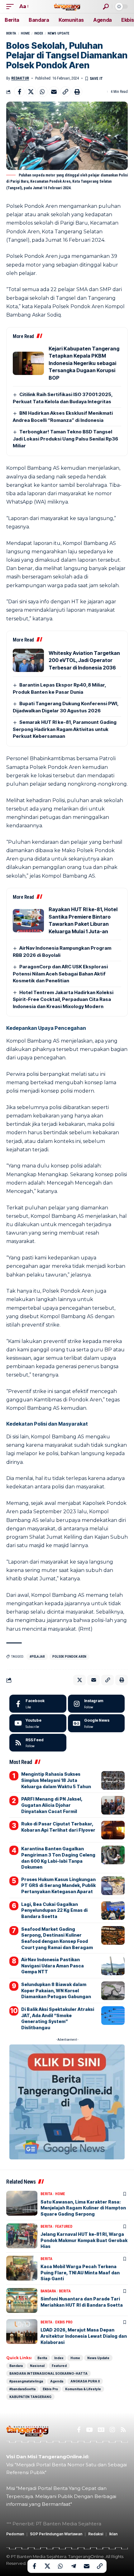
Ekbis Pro (64, 2322)
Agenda (57, 2381)
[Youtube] (38, 1723)
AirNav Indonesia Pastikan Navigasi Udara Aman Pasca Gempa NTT (53, 1966)
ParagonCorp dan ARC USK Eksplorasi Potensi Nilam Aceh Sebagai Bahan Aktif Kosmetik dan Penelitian (60, 974)
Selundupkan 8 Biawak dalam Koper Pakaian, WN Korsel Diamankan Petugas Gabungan (56, 1990)
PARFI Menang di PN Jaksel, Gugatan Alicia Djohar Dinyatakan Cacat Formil (52, 1805)
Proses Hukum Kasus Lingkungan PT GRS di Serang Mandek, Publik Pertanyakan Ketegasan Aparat (58, 1885)
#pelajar (37, 1657)
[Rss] (123, 2430)
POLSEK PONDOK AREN (69, 1657)
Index (39, 33)
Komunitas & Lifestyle (83, 2389)
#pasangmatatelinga (26, 2381)
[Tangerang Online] (67, 6)
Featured (64, 2227)
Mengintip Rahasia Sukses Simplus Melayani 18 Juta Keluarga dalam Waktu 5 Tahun (56, 1780)
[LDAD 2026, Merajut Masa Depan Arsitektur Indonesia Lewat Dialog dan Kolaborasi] (22, 2332)
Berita (11, 33)
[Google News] (96, 1723)
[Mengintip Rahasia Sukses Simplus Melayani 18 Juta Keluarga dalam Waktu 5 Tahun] (113, 1780)
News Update (58, 33)
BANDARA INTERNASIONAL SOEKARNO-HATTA (48, 2373)
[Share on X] (31, 92)
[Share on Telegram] (74, 2566)
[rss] (38, 1743)
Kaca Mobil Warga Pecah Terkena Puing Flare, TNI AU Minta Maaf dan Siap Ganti (80, 2272)
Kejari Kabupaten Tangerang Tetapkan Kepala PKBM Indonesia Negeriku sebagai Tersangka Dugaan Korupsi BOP (84, 363)
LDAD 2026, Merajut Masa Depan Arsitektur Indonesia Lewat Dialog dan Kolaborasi (84, 2336)
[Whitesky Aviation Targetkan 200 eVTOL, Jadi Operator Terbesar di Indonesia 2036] (28, 660)
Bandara (48, 2291)
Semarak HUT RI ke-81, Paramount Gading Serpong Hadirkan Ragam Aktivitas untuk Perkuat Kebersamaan (65, 729)
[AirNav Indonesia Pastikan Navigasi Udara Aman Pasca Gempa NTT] (113, 1966)
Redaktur (20, 78)
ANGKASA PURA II (85, 2381)
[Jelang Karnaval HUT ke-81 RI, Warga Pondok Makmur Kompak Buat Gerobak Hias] (22, 2236)
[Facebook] (38, 1704)
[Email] (54, 92)
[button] (12, 6)
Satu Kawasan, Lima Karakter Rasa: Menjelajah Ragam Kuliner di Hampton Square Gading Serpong (83, 2208)
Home (25, 33)
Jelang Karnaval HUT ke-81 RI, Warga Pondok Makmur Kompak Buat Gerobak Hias (84, 2240)
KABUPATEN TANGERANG (30, 2397)
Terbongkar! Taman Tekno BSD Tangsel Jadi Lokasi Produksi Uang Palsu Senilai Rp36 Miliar (65, 439)
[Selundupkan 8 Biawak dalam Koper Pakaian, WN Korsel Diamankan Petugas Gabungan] (113, 1991)
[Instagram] (96, 1704)
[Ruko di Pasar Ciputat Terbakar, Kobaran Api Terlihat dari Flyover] (113, 1830)
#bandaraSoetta (22, 2389)
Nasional (37, 2366)
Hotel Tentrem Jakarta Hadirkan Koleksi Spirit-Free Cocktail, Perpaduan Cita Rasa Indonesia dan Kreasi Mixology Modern (63, 999)
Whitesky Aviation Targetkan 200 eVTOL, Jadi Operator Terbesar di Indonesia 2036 (84, 660)
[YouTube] (89, 2430)
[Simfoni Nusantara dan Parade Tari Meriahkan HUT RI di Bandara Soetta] (22, 2300)
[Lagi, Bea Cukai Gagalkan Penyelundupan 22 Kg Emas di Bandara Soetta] (113, 1911)
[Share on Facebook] (19, 92)
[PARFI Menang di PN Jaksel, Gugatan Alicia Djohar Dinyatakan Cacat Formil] (113, 1805)
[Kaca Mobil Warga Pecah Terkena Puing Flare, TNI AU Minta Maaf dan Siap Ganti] (22, 2268)
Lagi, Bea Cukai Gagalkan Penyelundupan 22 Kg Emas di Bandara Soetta (54, 1910)
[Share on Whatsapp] (42, 92)
